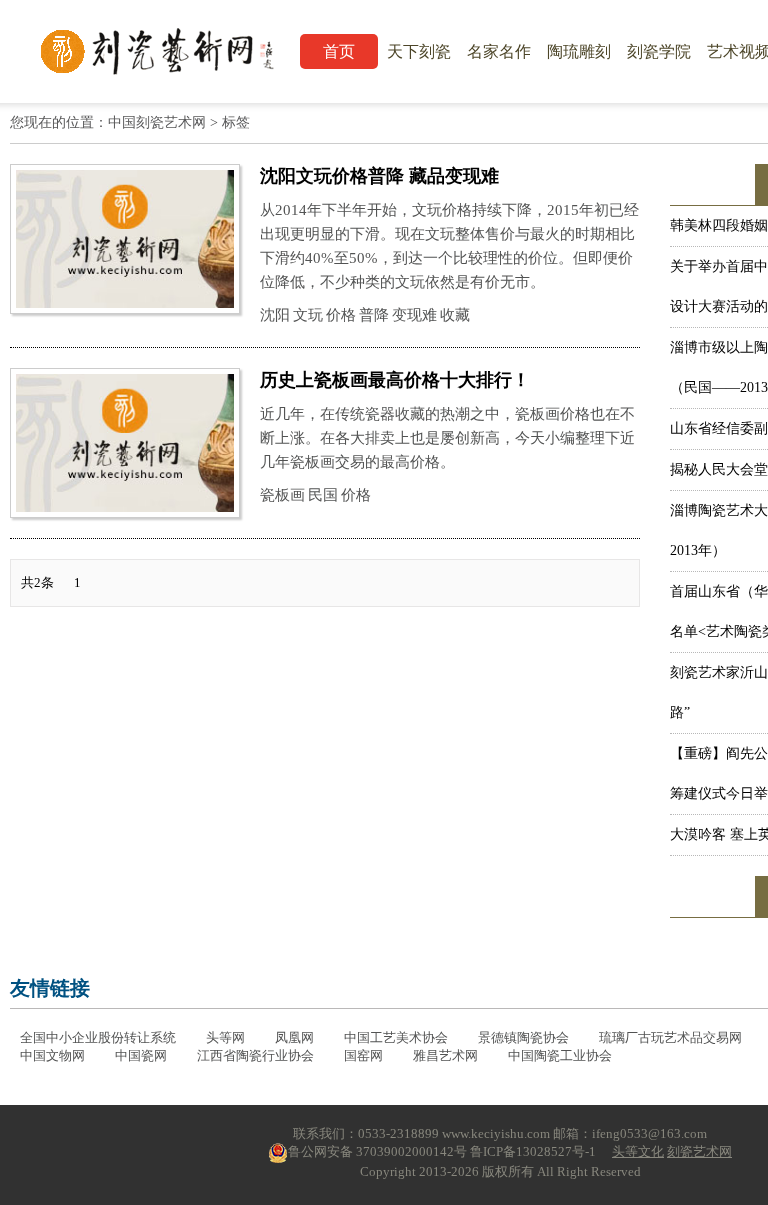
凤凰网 (294, 1037)
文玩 (308, 315)
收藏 (455, 315)
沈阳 (275, 315)
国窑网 (363, 1055)
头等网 (225, 1037)
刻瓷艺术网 (699, 1151)
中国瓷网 (141, 1055)
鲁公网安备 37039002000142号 (377, 1151)
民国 (323, 495)
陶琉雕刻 (579, 51)
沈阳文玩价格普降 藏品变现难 (379, 176)
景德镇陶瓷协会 (523, 1037)
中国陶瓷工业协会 (560, 1055)
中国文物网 (52, 1055)
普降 (374, 315)
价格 (341, 315)
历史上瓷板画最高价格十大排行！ (395, 380)
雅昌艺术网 (445, 1055)
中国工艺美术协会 (396, 1037)
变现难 (414, 315)
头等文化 (638, 1151)
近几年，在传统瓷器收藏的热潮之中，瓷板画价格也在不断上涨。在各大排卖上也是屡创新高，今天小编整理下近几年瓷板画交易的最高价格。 (447, 438)
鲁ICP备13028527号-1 (533, 1151)
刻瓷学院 (659, 51)
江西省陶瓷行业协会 (255, 1055)
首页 (339, 51)
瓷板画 (282, 495)
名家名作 (499, 51)
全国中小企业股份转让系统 (98, 1037)
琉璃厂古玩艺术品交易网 (670, 1037)
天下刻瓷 (419, 51)
